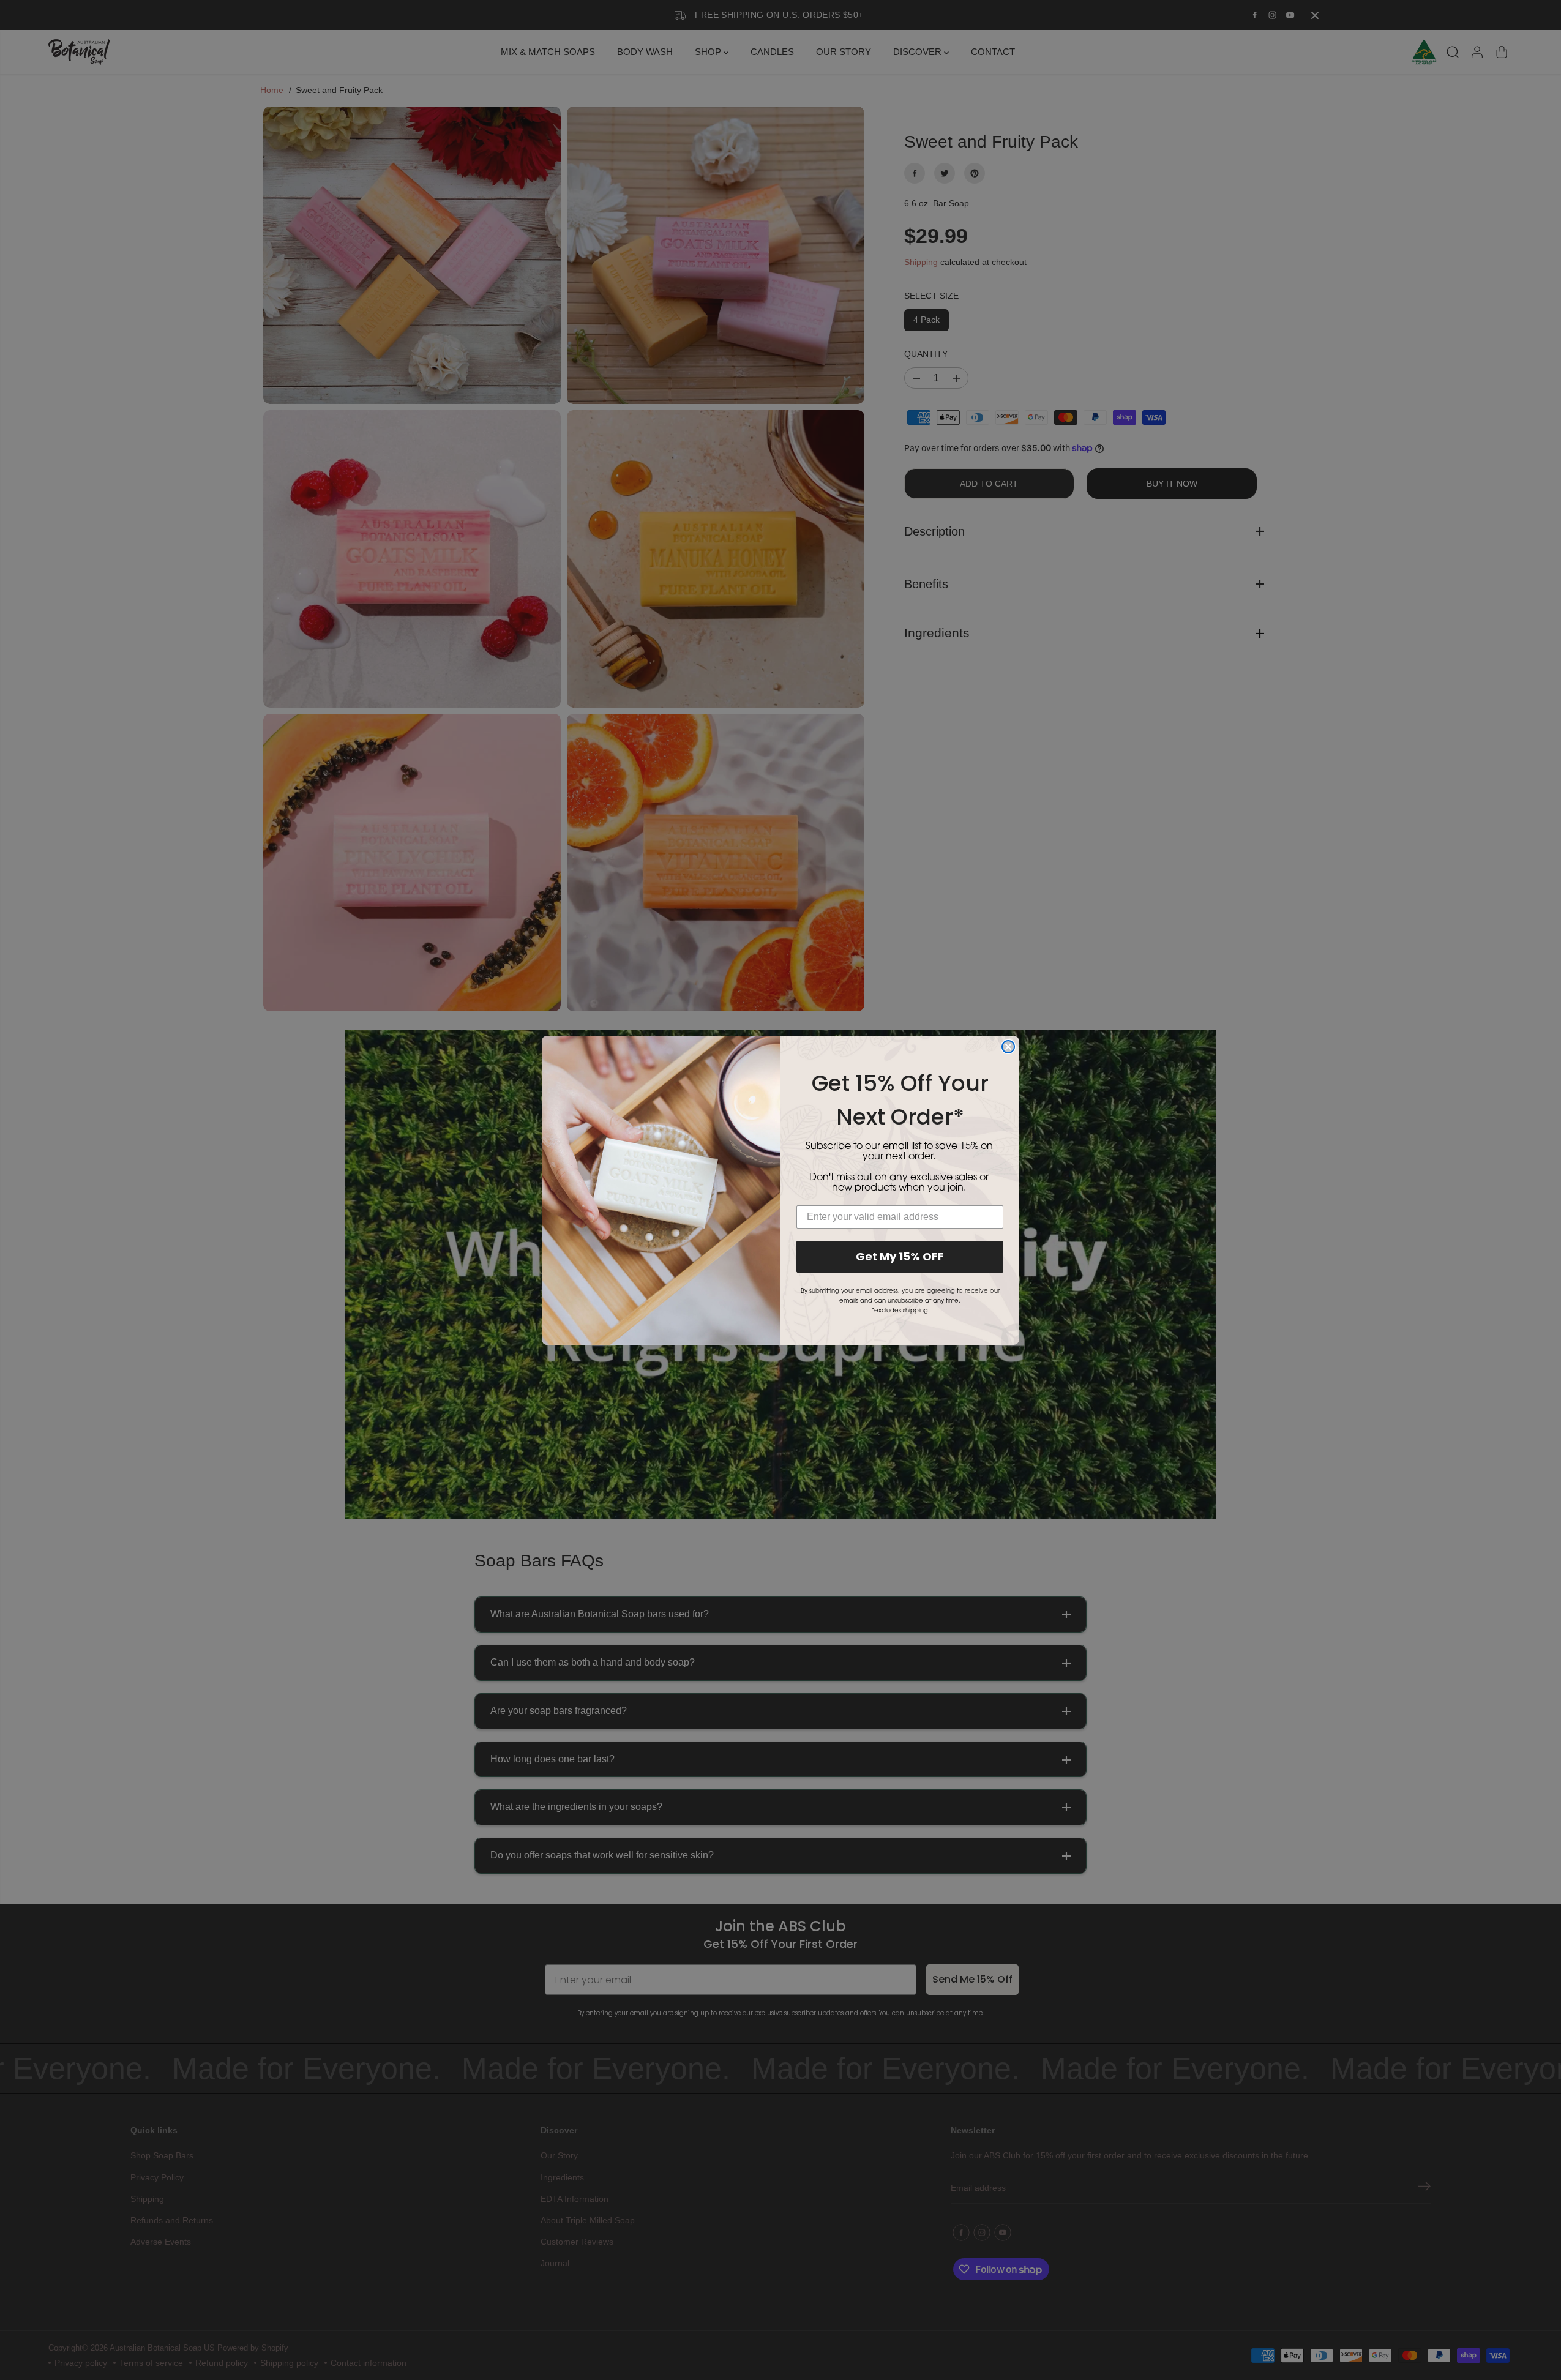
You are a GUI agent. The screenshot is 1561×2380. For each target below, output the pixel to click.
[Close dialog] (1008, 1047)
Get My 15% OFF (900, 1256)
